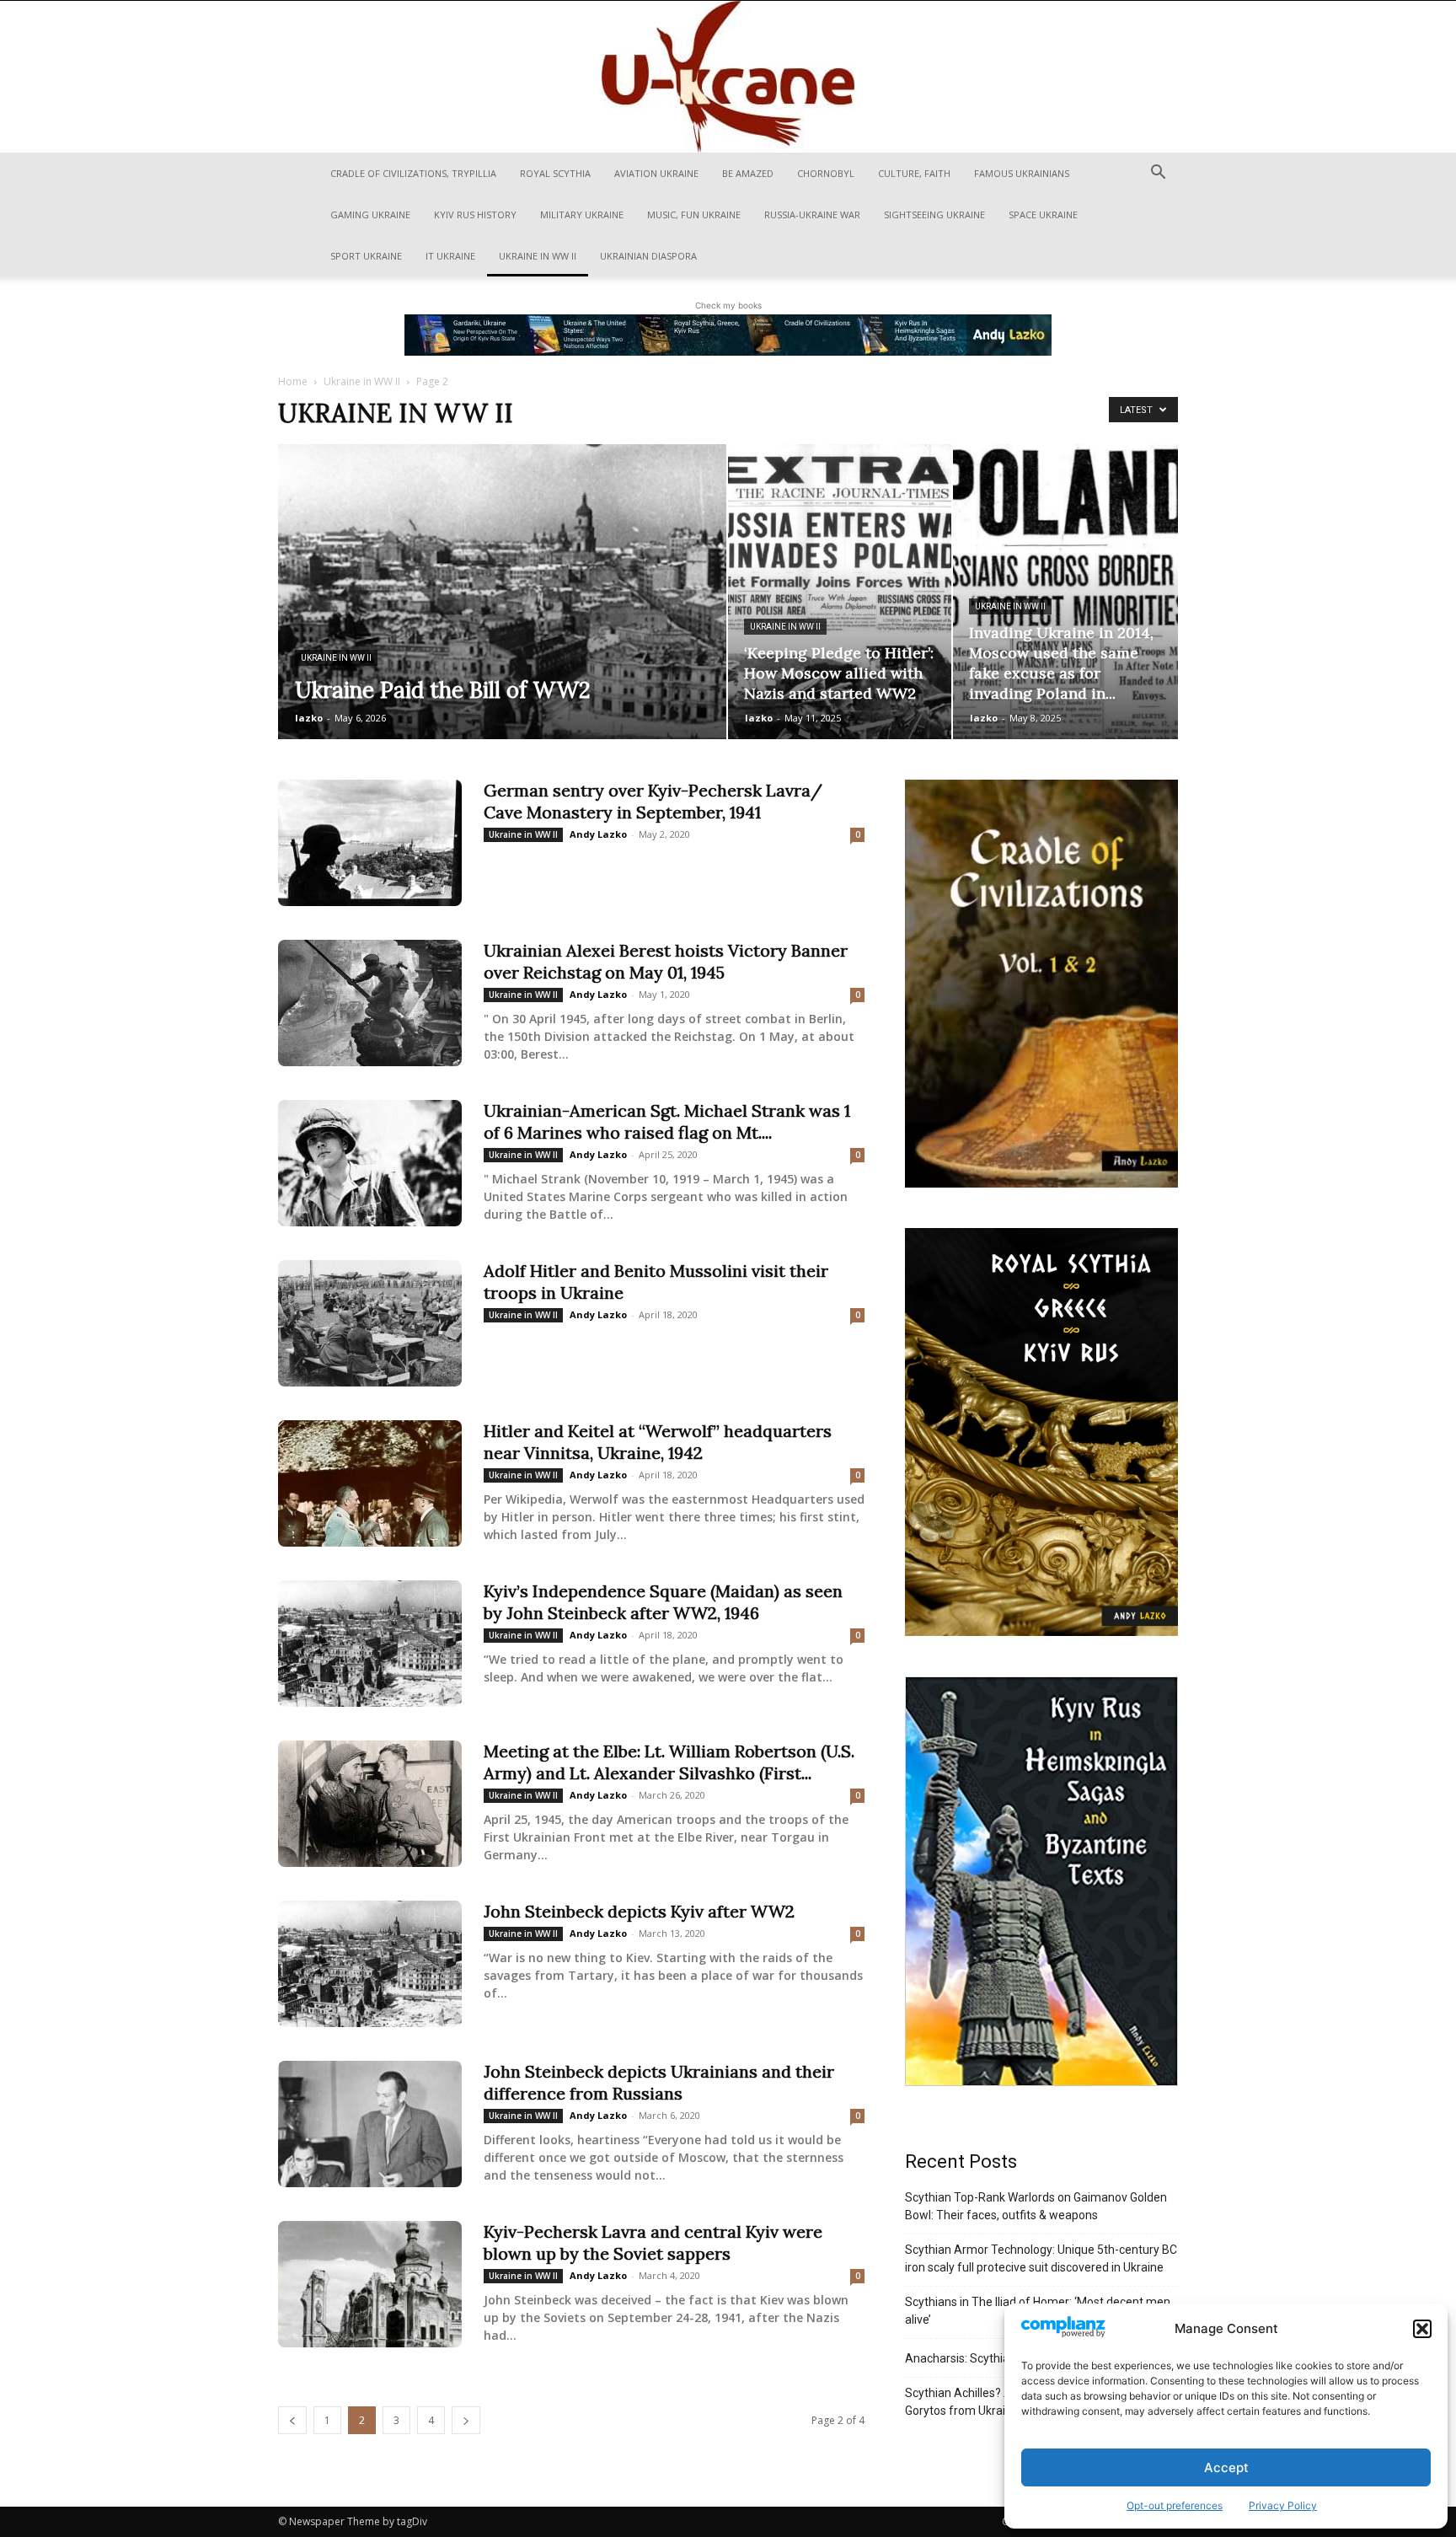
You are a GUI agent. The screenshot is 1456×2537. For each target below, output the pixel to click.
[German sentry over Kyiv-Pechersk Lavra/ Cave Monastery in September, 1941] (370, 843)
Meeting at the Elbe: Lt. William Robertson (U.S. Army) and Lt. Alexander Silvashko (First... (669, 1762)
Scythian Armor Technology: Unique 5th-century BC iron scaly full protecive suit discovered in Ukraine (1041, 2258)
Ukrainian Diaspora (648, 256)
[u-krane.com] (728, 77)
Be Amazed (748, 173)
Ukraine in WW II (538, 256)
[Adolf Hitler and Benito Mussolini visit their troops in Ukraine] (370, 1323)
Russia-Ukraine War (812, 215)
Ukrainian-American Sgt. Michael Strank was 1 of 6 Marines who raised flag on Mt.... (667, 1121)
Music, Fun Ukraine (694, 215)
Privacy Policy (1283, 2505)
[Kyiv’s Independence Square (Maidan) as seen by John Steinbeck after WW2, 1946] (370, 1644)
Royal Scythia (555, 173)
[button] (1422, 2329)
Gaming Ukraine (370, 215)
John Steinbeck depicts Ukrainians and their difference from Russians (659, 2082)
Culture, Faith (914, 173)
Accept (1226, 2467)
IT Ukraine (450, 256)
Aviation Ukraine (656, 173)
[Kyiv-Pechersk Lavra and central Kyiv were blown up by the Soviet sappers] (370, 2284)
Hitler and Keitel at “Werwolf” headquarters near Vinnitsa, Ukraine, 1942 (658, 1442)
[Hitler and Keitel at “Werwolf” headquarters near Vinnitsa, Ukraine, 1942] (370, 1483)
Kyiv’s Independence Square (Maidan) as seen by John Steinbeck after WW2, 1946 (663, 1602)
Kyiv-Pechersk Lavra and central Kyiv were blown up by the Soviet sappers (653, 2242)
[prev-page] (292, 2420)
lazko (309, 718)
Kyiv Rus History (475, 215)
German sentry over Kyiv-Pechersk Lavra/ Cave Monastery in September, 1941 (653, 801)
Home (293, 381)
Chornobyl (826, 173)
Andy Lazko (598, 834)
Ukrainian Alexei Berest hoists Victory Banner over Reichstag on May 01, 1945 (666, 961)
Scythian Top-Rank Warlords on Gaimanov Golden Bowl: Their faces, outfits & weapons (1036, 2206)
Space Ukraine (1043, 215)
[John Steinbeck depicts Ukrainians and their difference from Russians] (370, 2124)
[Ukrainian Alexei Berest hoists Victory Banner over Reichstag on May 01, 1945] (370, 1003)
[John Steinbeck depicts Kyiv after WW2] (370, 1964)
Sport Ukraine (366, 256)
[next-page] (466, 2420)
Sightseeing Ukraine (934, 215)
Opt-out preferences (1175, 2505)
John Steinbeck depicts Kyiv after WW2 (639, 1911)
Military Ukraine (582, 215)
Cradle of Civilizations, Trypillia (413, 173)
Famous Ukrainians (1022, 173)
